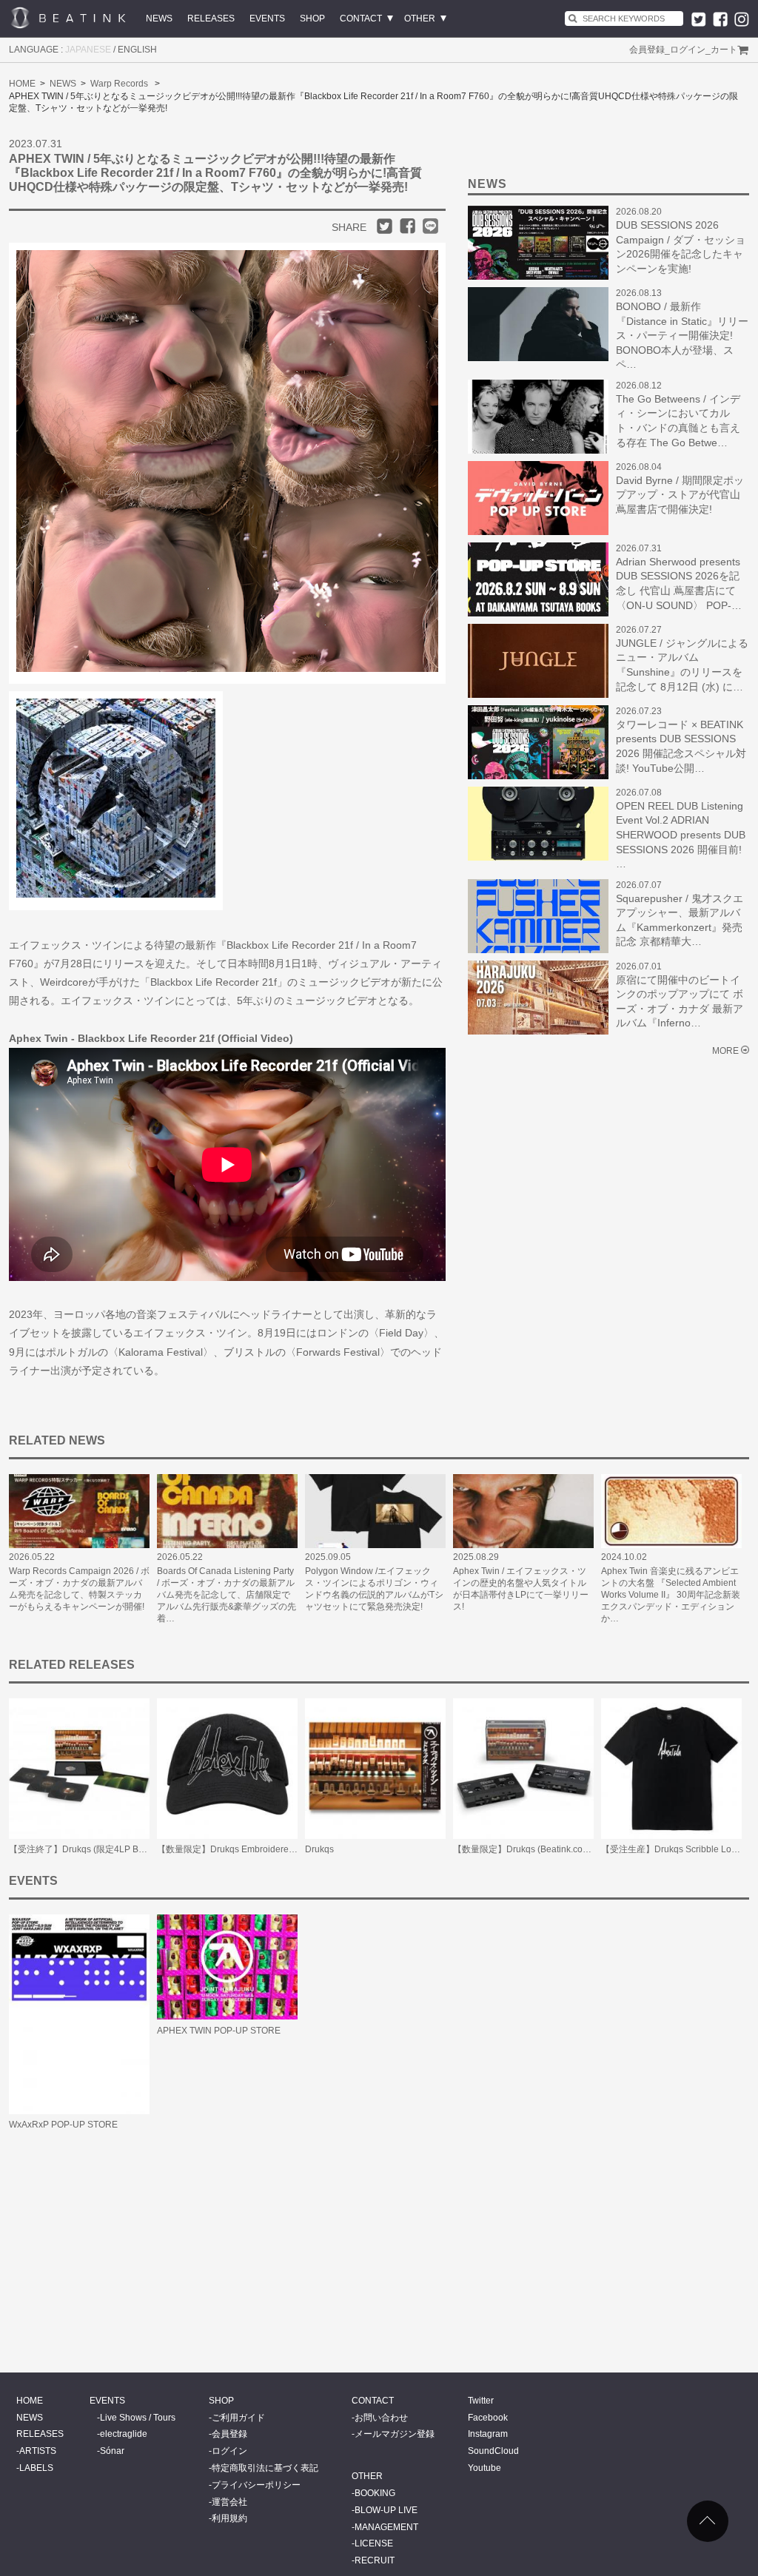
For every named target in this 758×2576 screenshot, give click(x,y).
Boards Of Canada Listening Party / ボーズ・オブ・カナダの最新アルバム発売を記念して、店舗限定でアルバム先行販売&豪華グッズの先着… (227, 1595)
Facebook (488, 2418)
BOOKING (375, 2493)
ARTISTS (38, 2451)
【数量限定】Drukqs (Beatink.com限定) (532, 1849)
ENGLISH (137, 50)
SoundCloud (493, 2451)
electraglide (124, 2434)
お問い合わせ (381, 2418)
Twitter (481, 2401)
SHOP (312, 19)
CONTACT (361, 19)
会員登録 (647, 50)
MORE (725, 1051)
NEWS (159, 19)
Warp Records (119, 84)
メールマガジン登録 (395, 2434)
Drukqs (319, 1849)
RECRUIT (375, 2560)
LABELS (36, 2468)
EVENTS (267, 19)
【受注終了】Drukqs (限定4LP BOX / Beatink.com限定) (118, 1849)
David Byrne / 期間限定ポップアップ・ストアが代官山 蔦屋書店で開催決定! (680, 495)
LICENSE (374, 2543)
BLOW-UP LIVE (386, 2510)
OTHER (420, 19)
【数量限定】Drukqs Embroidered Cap (235, 1849)
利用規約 (229, 2518)
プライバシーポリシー (256, 2485)
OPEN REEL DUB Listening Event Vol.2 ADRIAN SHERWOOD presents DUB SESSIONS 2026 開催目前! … (681, 835)
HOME (22, 84)
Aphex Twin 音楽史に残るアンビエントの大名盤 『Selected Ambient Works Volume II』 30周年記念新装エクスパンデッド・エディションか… (671, 1595)
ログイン (688, 50)
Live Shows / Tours (138, 2418)
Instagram (488, 2434)
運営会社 (229, 2502)
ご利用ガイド (238, 2418)
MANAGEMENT (386, 2527)
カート (724, 50)
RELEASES (211, 19)
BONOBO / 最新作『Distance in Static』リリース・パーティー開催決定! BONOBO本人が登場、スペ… (682, 335)
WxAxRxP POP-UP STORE (63, 2125)
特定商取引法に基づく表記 (265, 2468)
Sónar (112, 2451)
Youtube (484, 2468)
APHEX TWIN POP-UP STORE (219, 2031)
